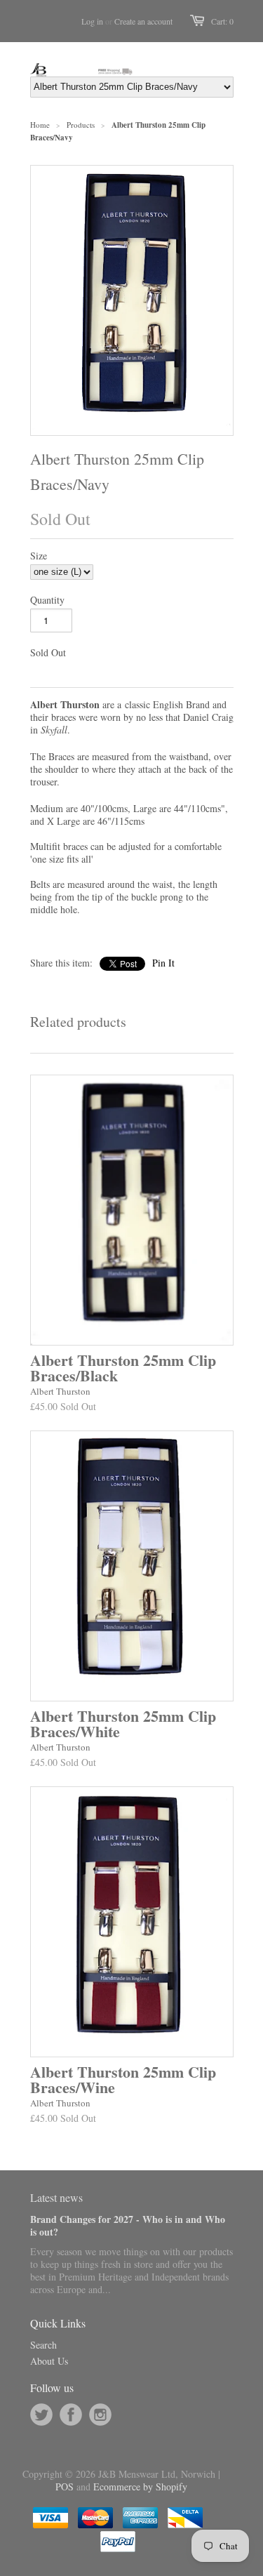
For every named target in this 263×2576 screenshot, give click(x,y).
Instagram (100, 2415)
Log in (92, 21)
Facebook (71, 2415)
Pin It (163, 963)
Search (43, 2345)
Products (81, 125)
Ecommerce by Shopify (140, 2487)
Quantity (47, 600)
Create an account (143, 21)
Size (39, 556)
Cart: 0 (222, 21)
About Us (49, 2361)
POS (65, 2487)
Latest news (56, 2197)
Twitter (41, 2415)
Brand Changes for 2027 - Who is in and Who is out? (128, 2225)
